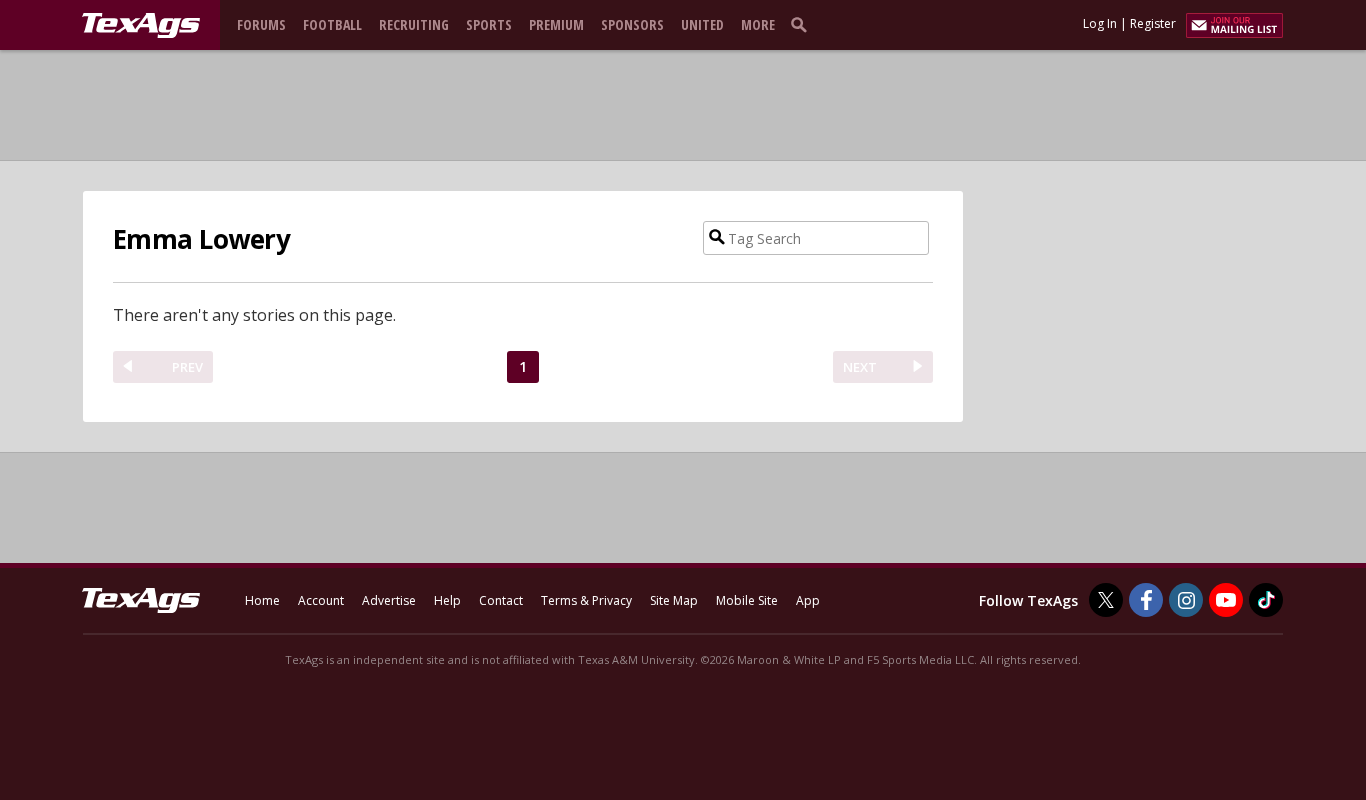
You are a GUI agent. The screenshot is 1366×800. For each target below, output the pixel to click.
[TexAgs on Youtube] (1226, 600)
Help (447, 600)
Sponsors (632, 24)
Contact (501, 600)
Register (1153, 23)
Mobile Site (747, 600)
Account (321, 600)
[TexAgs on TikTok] (1266, 600)
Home (262, 600)
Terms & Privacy (586, 600)
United (702, 24)
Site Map (674, 600)
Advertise (389, 600)
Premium (556, 24)
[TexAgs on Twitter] (1106, 600)
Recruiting (414, 24)
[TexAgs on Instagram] (1186, 600)
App (808, 600)
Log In (1100, 23)
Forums (261, 24)
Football (332, 24)
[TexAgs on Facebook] (1146, 600)
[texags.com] (141, 26)
